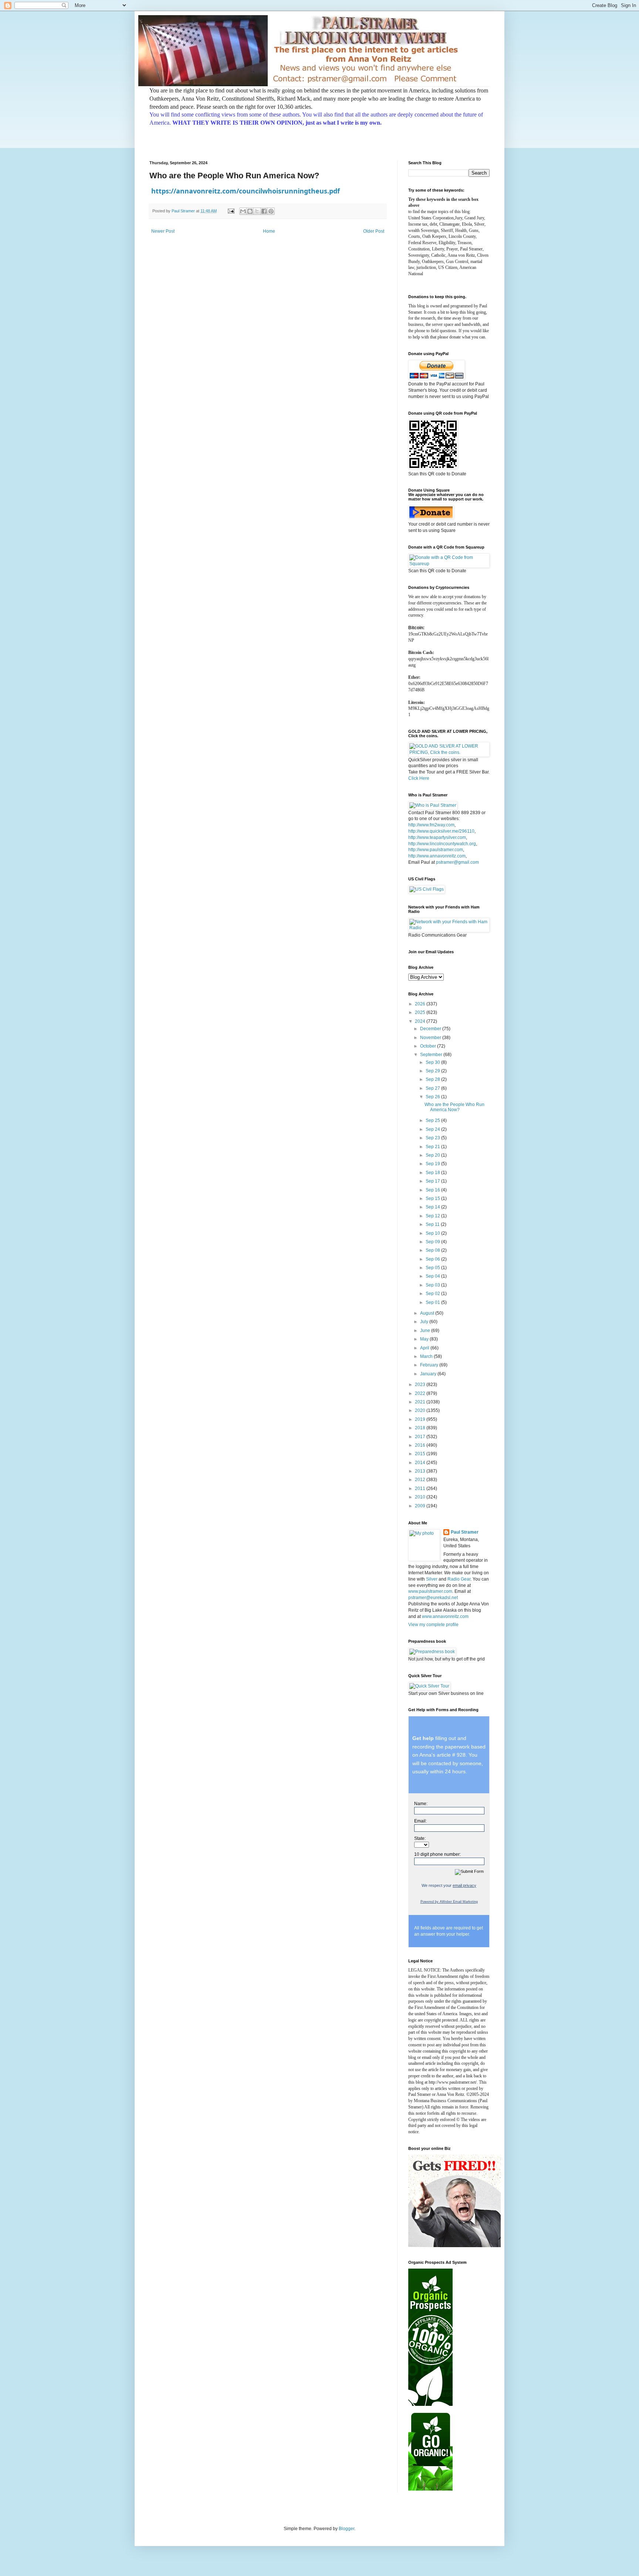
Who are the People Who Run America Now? (454, 1107)
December (431, 1029)
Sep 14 (433, 1207)
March (427, 1356)
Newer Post (163, 231)
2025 (421, 1012)
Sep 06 (433, 1259)
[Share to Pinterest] (271, 211)
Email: (420, 1821)
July (425, 1322)
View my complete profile (433, 1625)
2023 (421, 1385)
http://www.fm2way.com (431, 825)
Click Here (419, 778)
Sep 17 (433, 1181)
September (432, 1055)
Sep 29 (433, 1071)
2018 (421, 1428)
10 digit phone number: (437, 1854)
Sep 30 (433, 1062)
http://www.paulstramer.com (436, 850)
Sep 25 (433, 1120)
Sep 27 (433, 1088)
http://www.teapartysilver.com (437, 837)
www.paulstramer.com (430, 1591)
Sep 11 (433, 1224)
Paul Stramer (465, 1532)
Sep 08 (433, 1250)
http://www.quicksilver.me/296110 (441, 831)
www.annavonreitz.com (445, 1616)
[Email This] (243, 211)
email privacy (464, 1885)
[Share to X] (257, 211)
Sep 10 (433, 1233)
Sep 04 (433, 1276)
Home (269, 231)
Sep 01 (433, 1302)
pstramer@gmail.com (457, 862)
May (425, 1339)
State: (420, 1838)
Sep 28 (433, 1079)
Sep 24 (433, 1129)
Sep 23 (433, 1138)
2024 (421, 1021)
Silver (432, 1579)
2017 (421, 1437)
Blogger (346, 2529)
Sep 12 (433, 1216)
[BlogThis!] (250, 211)
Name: (421, 1804)
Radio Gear (459, 1579)
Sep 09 (433, 1242)
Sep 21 (433, 1147)
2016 (421, 1445)
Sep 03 (433, 1285)
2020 (421, 1410)
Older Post (374, 231)
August (428, 1313)
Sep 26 (433, 1097)
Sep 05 (433, 1268)
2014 (421, 1463)
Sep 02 (433, 1294)
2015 (421, 1454)
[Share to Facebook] (264, 211)
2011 (421, 1488)
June (426, 1331)
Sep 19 (433, 1164)
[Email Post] (231, 211)
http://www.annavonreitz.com (437, 856)
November (431, 1038)
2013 (421, 1471)
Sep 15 (433, 1198)
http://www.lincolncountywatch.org (442, 844)
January (429, 1374)
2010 (421, 1497)
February (430, 1365)
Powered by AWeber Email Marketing (449, 1902)
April (425, 1348)
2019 (421, 1419)
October (429, 1046)
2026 (421, 1004)
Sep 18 (433, 1173)
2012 (421, 1480)
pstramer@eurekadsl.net (433, 1598)
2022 (421, 1393)
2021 (421, 1402)
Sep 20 (433, 1155)
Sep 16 (433, 1190)
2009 (421, 1506)
